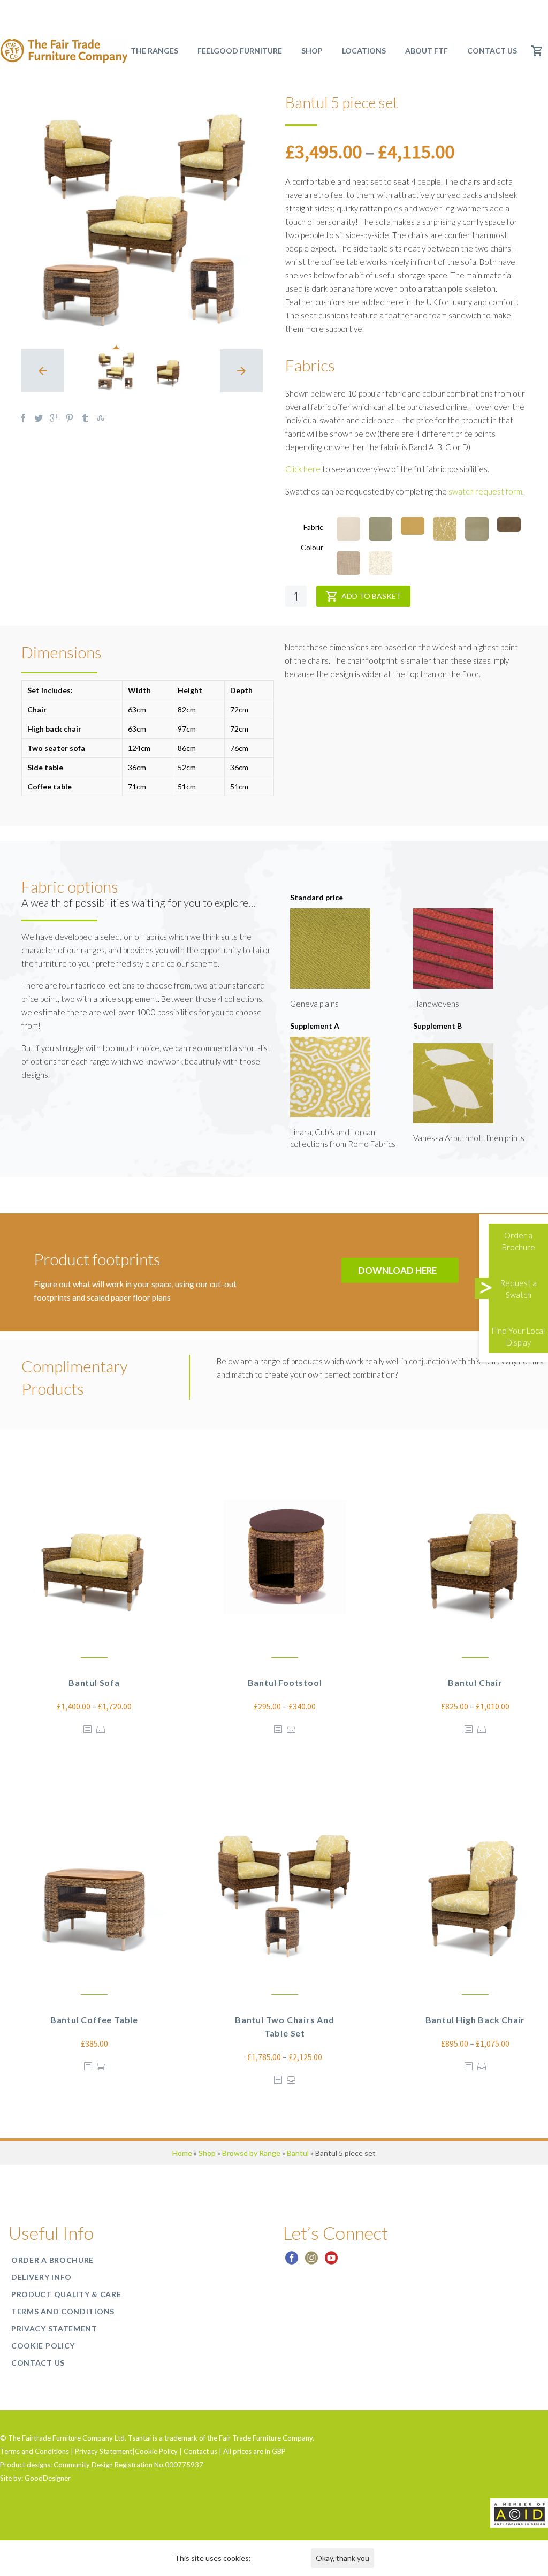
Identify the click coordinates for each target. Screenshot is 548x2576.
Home (182, 2153)
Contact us (492, 51)
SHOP (312, 51)
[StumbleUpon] (101, 418)
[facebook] (292, 2262)
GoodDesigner (48, 2478)
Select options (101, 1729)
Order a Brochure (52, 2260)
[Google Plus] (54, 418)
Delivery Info (41, 2277)
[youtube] (331, 2262)
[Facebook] (23, 418)
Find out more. (276, 2558)
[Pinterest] (70, 418)
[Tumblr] (85, 418)
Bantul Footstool (285, 1682)
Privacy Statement (54, 2328)
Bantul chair (475, 1682)
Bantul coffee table (94, 2020)
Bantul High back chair (475, 2020)
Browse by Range (251, 2153)
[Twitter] (39, 418)
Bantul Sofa (94, 1682)
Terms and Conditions (63, 2311)
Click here (303, 469)
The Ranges (154, 51)
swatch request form (485, 491)
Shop (207, 2153)
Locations (364, 51)
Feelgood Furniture (240, 51)
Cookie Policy (43, 2346)
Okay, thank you (342, 2558)
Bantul (298, 2153)
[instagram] (311, 2262)
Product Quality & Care (66, 2294)
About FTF (427, 51)
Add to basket (371, 596)
